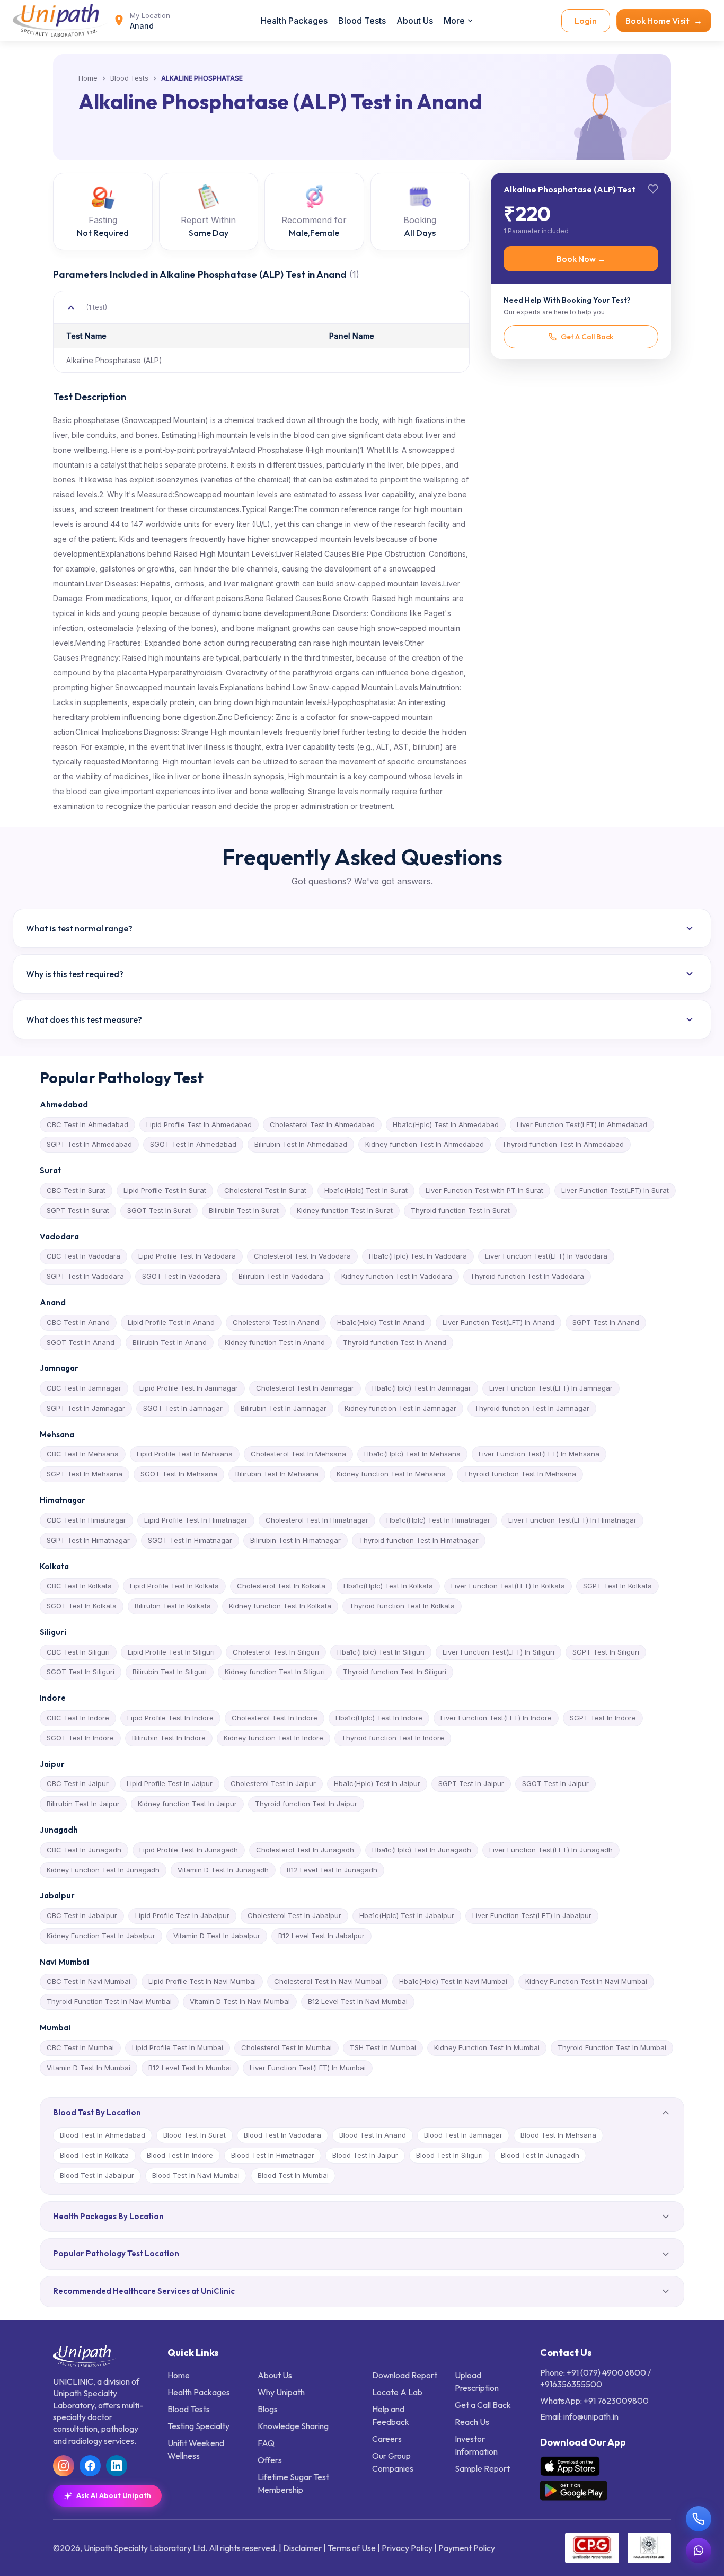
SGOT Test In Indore (80, 1738)
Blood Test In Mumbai (293, 2175)
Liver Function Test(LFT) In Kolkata (508, 1586)
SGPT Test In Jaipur (471, 1783)
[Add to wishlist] (653, 189)
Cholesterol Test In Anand (276, 1322)
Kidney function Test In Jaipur (187, 1804)
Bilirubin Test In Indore (169, 1738)
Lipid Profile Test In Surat (165, 1190)
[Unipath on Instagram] (64, 2466)
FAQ (266, 2443)
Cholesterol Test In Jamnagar (305, 1388)
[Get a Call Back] (699, 2519)
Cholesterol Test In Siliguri (276, 1652)
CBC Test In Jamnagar (84, 1388)
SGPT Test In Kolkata (617, 1586)
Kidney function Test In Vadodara (397, 1276)
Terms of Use (352, 2548)
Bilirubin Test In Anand (170, 1342)
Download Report (405, 2375)
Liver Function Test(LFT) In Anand (498, 1322)
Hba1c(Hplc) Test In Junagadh (422, 1850)
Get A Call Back (587, 337)
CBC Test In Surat (76, 1190)
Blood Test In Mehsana (558, 2135)
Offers (270, 2460)
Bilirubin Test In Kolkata (173, 1606)
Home (88, 78)
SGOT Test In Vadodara (181, 1276)
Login (586, 21)
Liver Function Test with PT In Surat (484, 1190)
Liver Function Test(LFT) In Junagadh (551, 1850)
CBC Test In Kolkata (79, 1586)
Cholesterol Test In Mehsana (298, 1454)
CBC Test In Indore (78, 1718)
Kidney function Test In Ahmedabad (425, 1144)
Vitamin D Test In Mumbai (89, 2068)
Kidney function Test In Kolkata (280, 1606)
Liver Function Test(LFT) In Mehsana (539, 1454)
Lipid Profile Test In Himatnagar (196, 1520)
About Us (415, 21)
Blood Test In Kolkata (94, 2155)
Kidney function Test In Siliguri (275, 1672)
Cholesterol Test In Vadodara (302, 1256)
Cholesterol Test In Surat (265, 1190)
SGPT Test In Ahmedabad (89, 1144)
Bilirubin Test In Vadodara (281, 1276)
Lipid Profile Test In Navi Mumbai (202, 1981)
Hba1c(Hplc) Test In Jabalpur (407, 1915)
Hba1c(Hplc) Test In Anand (381, 1322)
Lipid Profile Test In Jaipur (170, 1783)
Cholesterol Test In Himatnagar (317, 1520)
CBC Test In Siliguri (78, 1652)
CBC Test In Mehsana (83, 1454)
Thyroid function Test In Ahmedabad (563, 1144)
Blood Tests (362, 21)
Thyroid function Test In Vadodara (527, 1276)
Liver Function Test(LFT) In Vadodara (546, 1256)
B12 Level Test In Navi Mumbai (358, 2001)
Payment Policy (467, 2548)
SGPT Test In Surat (78, 1210)
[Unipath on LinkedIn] (117, 2466)
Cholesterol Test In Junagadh (305, 1850)
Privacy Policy (407, 2548)
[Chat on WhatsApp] (699, 2551)
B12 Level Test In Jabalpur (321, 1936)
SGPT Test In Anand (606, 1322)
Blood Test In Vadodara (282, 2135)
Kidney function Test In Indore (273, 1738)
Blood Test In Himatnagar (273, 2155)
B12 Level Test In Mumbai (190, 2068)
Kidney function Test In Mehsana (391, 1474)
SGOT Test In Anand (81, 1342)
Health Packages (294, 21)
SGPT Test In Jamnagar (86, 1408)
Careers (387, 2439)
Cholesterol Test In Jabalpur (294, 1915)
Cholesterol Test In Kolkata (281, 1586)
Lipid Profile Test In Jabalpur (182, 1915)
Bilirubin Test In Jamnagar (284, 1408)
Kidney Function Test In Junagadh (103, 1870)
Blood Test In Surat (195, 2135)
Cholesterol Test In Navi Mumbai (328, 1981)
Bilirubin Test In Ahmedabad (301, 1144)
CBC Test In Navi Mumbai (89, 1981)
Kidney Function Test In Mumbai (487, 2047)
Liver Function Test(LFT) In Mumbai (308, 2068)
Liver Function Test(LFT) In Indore (496, 1718)
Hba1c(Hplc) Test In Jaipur (377, 1783)
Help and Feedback (391, 2415)
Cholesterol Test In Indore (275, 1718)
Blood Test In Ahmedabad (103, 2135)
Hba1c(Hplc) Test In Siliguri (381, 1652)
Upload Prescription (477, 2381)
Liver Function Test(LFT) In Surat (615, 1190)
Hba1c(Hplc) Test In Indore (379, 1718)
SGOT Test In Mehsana (179, 1474)
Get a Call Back (483, 2405)
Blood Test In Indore (180, 2155)
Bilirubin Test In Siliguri (170, 1672)
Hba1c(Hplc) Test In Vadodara (418, 1256)
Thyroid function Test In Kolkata (402, 1606)
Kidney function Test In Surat (345, 1210)
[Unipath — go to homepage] (60, 20)
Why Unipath (281, 2392)
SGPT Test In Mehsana (85, 1474)
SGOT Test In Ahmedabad (193, 1144)
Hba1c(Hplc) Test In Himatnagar (438, 1520)
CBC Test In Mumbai (80, 2047)
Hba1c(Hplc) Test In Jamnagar (422, 1388)
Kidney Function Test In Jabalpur (101, 1936)
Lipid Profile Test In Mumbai (178, 2047)
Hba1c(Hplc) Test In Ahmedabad (446, 1124)
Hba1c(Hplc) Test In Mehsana (412, 1454)
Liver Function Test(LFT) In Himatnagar (572, 1520)
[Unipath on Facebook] (90, 2466)
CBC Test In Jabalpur (82, 1915)
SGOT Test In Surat (159, 1210)
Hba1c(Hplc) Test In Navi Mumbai (453, 1981)
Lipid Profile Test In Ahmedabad (199, 1124)
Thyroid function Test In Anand (395, 1342)
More (454, 21)
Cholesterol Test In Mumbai (286, 2047)
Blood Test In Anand (373, 2135)
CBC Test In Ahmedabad (87, 1124)
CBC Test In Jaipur (78, 1783)
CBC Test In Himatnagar (86, 1520)
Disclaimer (302, 2548)
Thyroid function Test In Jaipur (306, 1804)
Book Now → (581, 259)
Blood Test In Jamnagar (463, 2135)
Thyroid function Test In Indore (393, 1738)
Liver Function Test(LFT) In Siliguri (498, 1652)
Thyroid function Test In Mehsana (520, 1474)
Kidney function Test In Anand (275, 1342)
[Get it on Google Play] (574, 2491)
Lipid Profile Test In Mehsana (185, 1454)
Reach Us (472, 2422)
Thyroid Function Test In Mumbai (612, 2047)
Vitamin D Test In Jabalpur (217, 1936)
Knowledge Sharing (293, 2426)
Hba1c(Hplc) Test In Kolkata (388, 1586)
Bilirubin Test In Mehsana (277, 1474)
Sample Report (482, 2468)
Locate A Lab (397, 2392)
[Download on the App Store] (570, 2466)
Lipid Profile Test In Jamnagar (189, 1388)
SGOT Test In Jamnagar (183, 1408)
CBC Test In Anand (78, 1322)
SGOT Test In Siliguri (81, 1672)
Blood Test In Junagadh (540, 2155)
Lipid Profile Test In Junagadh (189, 1850)
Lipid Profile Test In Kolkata (174, 1586)
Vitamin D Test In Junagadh (223, 1870)
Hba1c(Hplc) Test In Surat (366, 1190)
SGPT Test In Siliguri (606, 1652)
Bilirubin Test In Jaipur (83, 1804)
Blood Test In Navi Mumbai (196, 2175)
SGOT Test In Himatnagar (190, 1540)
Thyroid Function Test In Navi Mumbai (109, 2001)
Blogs (268, 2409)
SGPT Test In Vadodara (85, 1276)
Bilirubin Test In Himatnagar (295, 1540)
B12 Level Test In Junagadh (332, 1870)
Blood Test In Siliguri (449, 2155)
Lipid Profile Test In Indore (170, 1718)
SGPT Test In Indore (603, 1718)
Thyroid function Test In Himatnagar (419, 1540)
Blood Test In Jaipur (365, 2155)
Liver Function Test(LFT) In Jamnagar (551, 1388)
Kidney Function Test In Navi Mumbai (586, 1981)
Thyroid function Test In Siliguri (395, 1672)
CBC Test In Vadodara (83, 1256)
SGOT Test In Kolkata (82, 1606)
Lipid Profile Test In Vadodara (187, 1256)
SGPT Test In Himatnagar (88, 1540)
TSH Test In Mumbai (383, 2047)
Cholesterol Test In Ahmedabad (322, 1124)
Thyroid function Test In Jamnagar (532, 1408)
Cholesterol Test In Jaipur (273, 1783)
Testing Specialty (198, 2426)
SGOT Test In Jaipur (555, 1783)
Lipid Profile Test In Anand (171, 1322)
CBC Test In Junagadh (84, 1850)
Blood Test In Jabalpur (97, 2175)
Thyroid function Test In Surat (460, 1210)
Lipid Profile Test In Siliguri (171, 1652)
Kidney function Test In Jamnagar (400, 1408)
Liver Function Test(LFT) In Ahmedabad (582, 1124)
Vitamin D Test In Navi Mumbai (240, 2001)
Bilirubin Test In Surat (244, 1210)
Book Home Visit (664, 21)
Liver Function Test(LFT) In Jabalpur (532, 1915)
